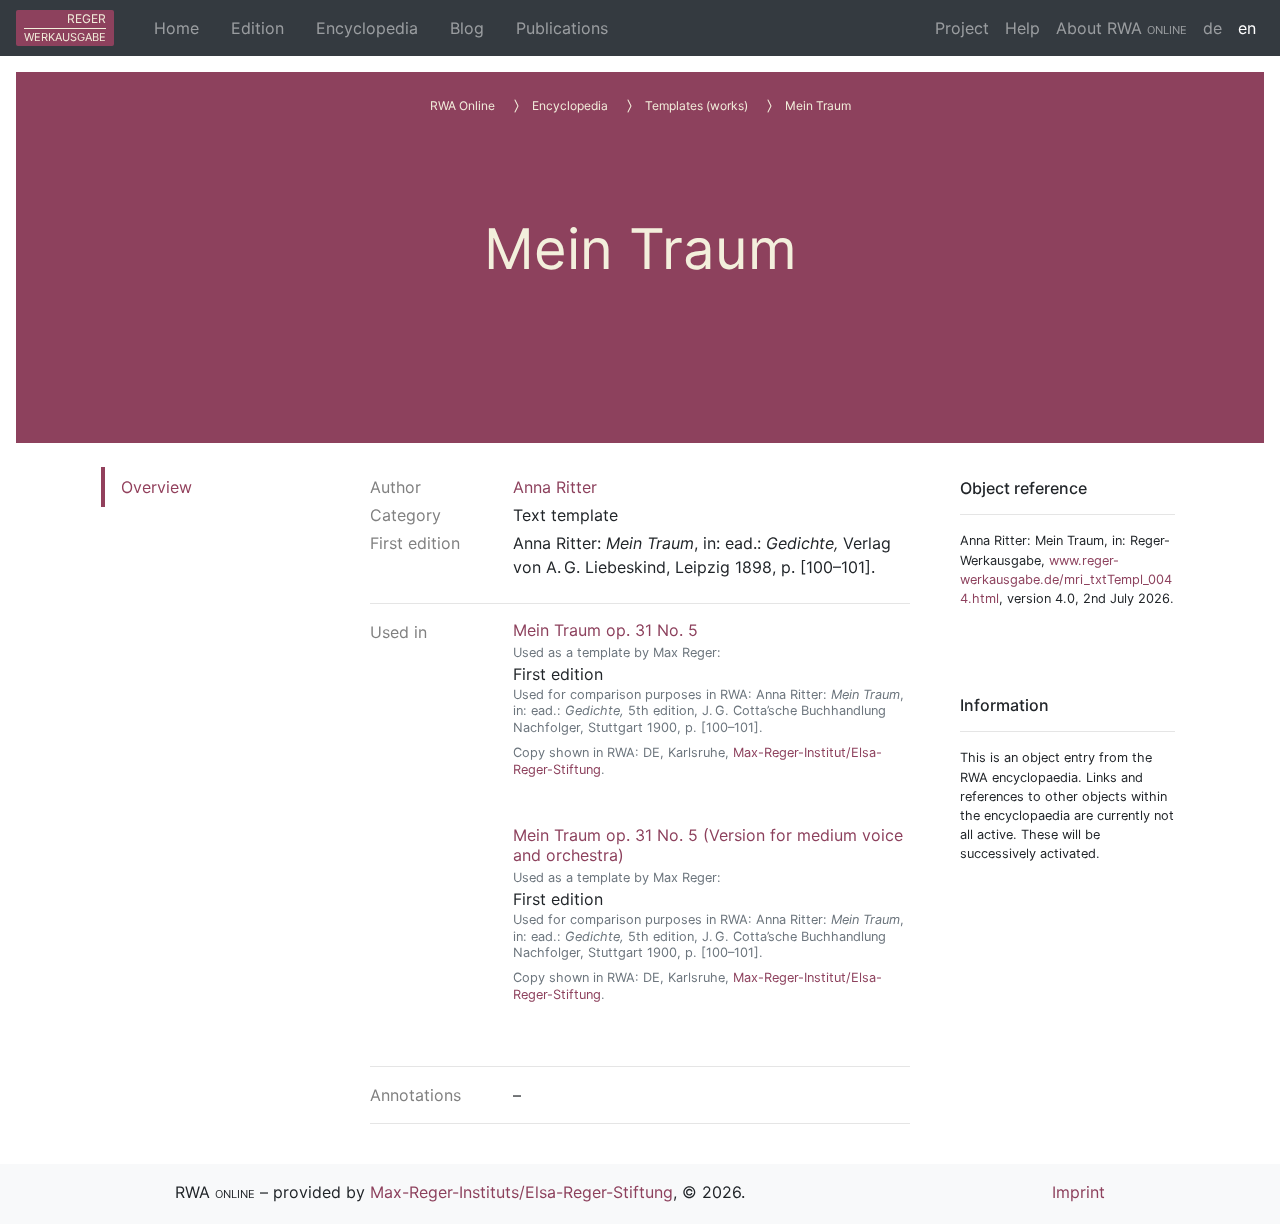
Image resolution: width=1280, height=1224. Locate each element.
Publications (562, 28)
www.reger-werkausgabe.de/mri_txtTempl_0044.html (1066, 579)
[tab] (159, 487)
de (1212, 28)
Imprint (1078, 1192)
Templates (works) (696, 105)
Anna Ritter (555, 487)
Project (962, 28)
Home (176, 28)
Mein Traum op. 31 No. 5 (605, 630)
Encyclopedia (367, 28)
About (1121, 28)
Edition (257, 28)
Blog (467, 28)
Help (1022, 28)
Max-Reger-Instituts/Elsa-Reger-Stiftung (521, 1192)
